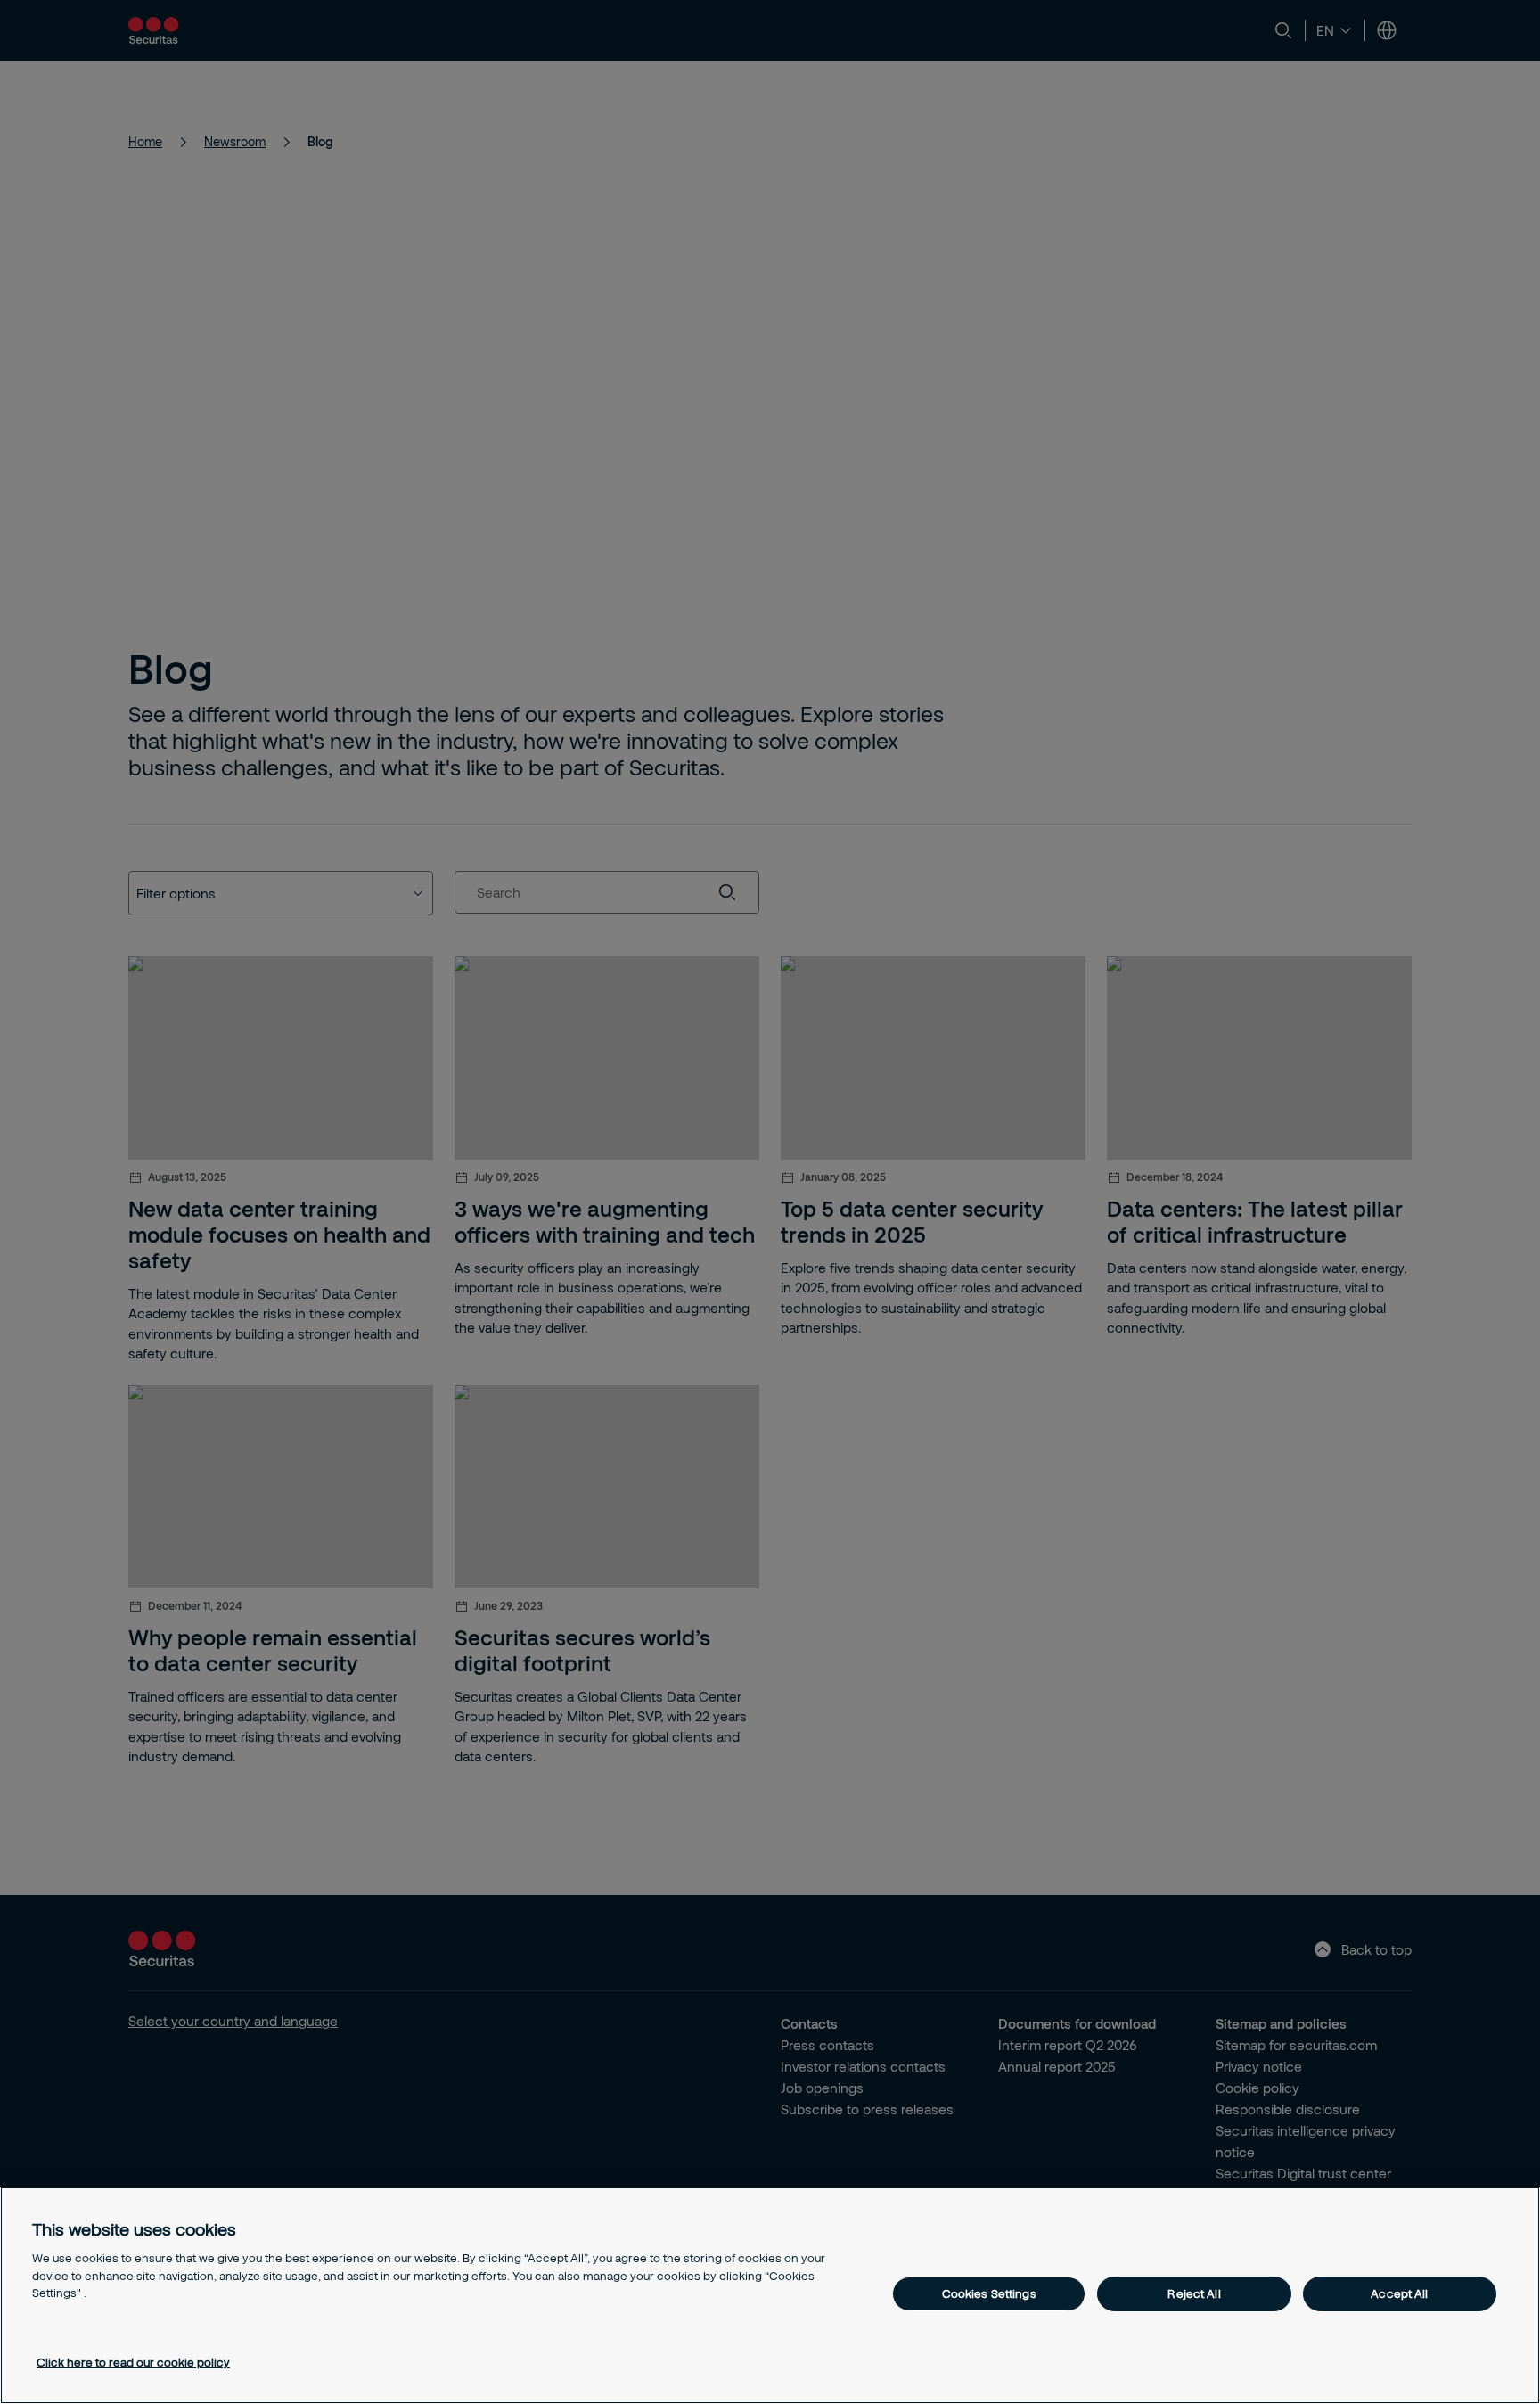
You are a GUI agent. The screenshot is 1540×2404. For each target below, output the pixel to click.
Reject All (1194, 2293)
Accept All (1399, 2293)
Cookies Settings (989, 2293)
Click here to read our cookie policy (133, 2362)
